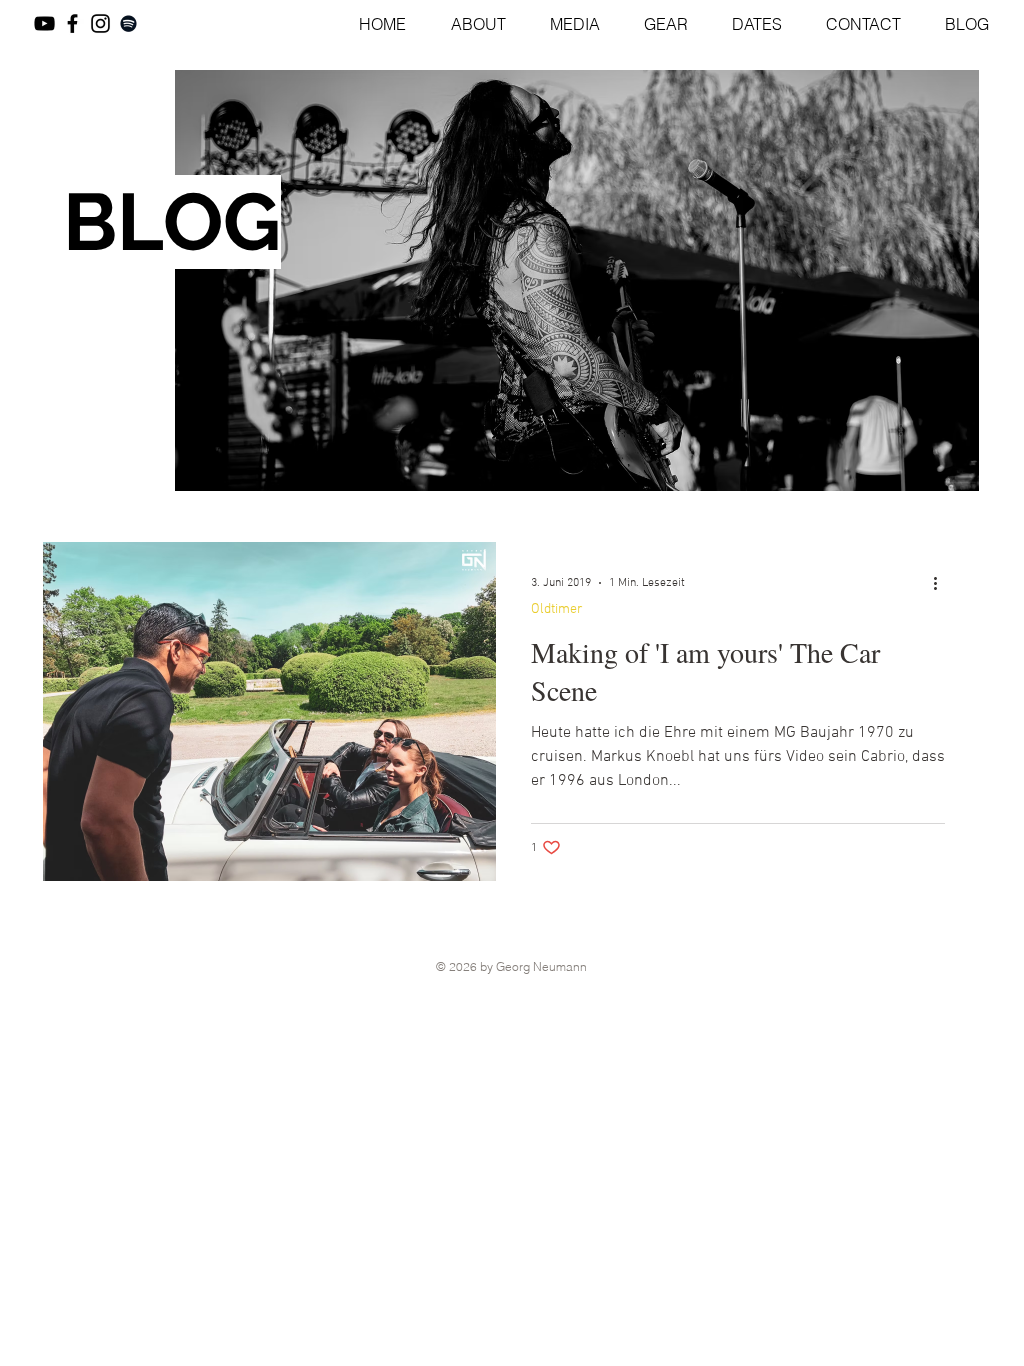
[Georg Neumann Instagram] (100, 23)
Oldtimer (557, 609)
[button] (566, 24)
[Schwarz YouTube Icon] (44, 23)
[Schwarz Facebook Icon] (72, 23)
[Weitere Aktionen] (942, 583)
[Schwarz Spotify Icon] (128, 23)
